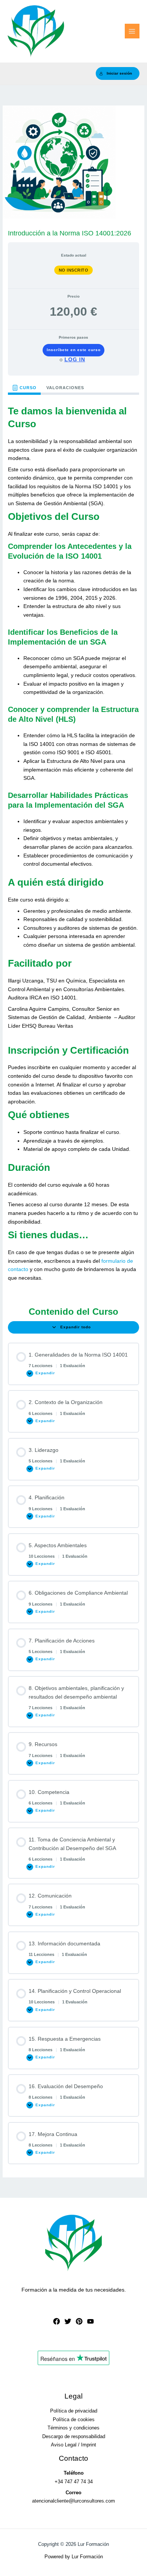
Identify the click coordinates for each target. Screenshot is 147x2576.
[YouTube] (90, 2321)
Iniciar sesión (119, 73)
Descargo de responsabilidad (74, 2436)
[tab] (24, 388)
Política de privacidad (74, 2411)
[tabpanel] (73, 845)
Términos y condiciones (73, 2428)
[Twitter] (68, 2321)
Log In (75, 359)
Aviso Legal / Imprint (73, 2445)
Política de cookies (74, 2419)
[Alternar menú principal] (132, 31)
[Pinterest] (79, 2321)
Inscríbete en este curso (74, 350)
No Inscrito (74, 270)
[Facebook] (57, 2321)
